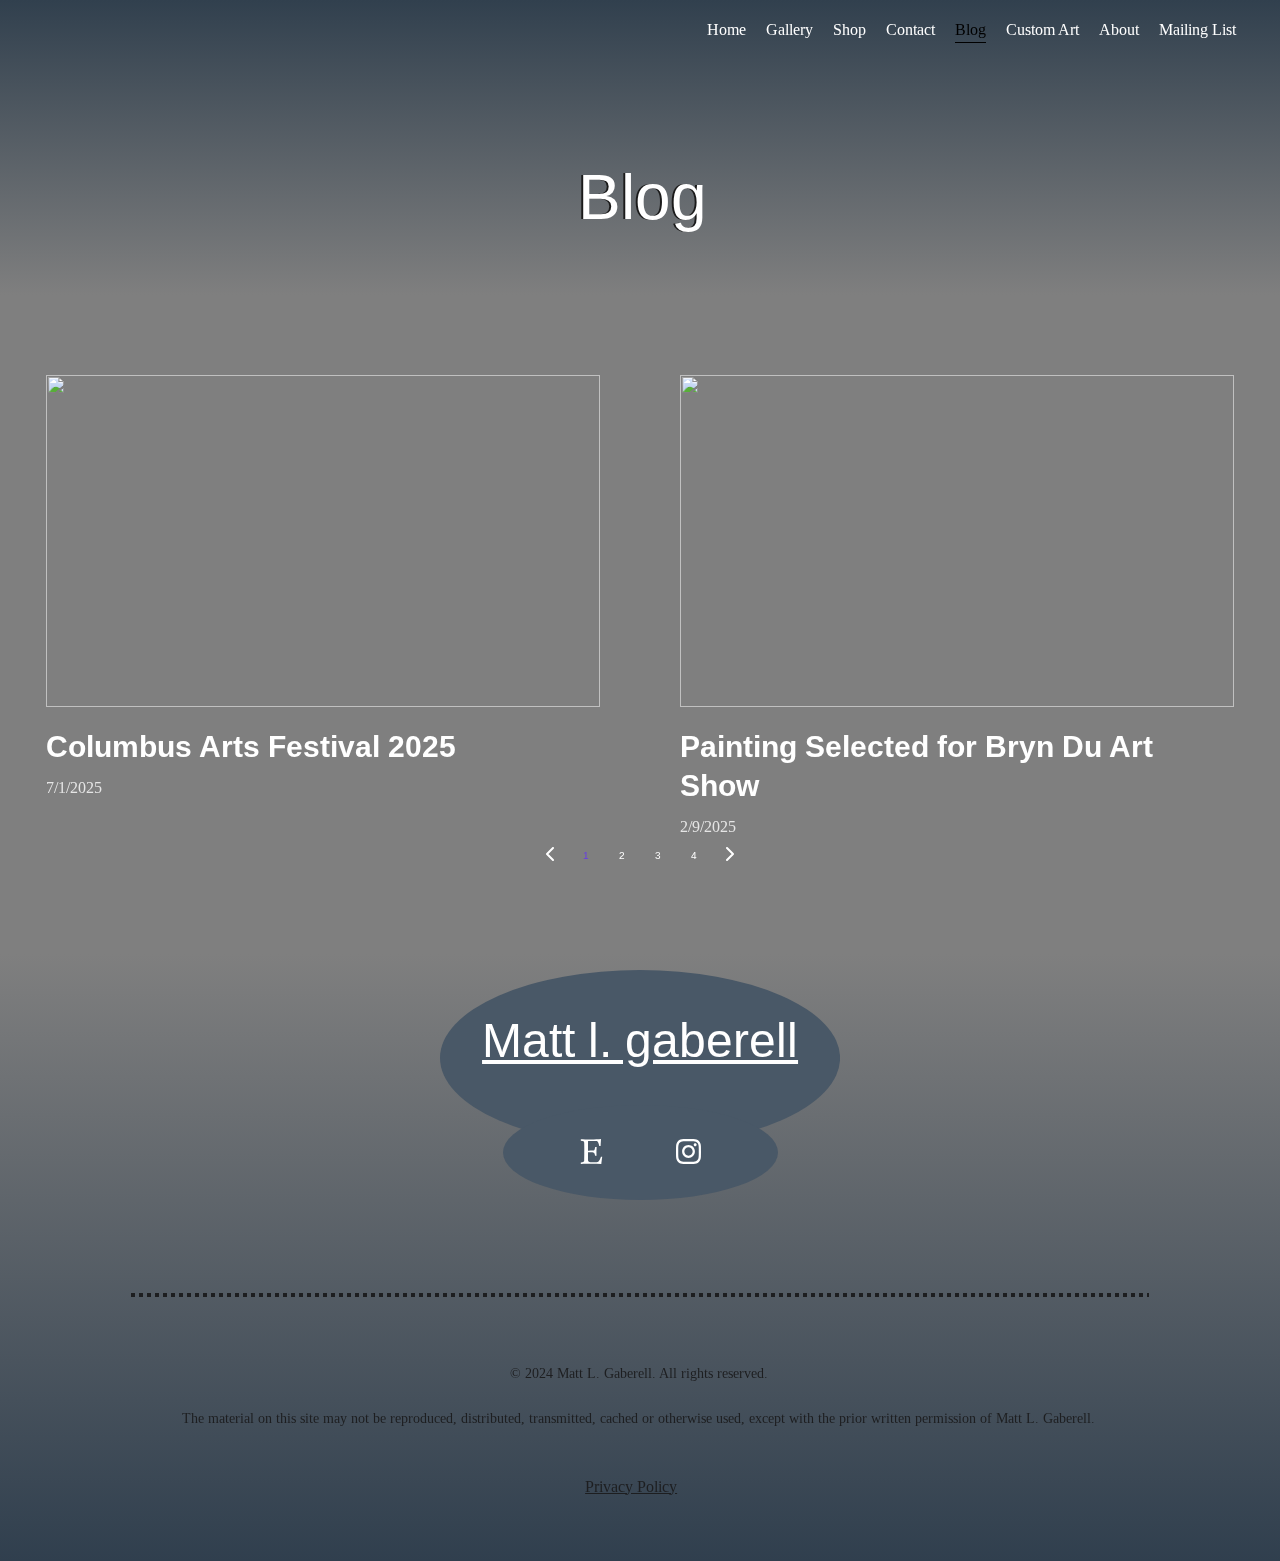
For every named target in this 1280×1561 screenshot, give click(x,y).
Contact (910, 29)
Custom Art (1042, 29)
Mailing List (1197, 29)
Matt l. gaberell (640, 1040)
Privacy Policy (631, 1486)
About (1119, 29)
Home (726, 29)
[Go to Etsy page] (591, 1151)
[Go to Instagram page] (688, 1151)
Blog (970, 29)
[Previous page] (550, 856)
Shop (849, 29)
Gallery (789, 29)
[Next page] (730, 856)
